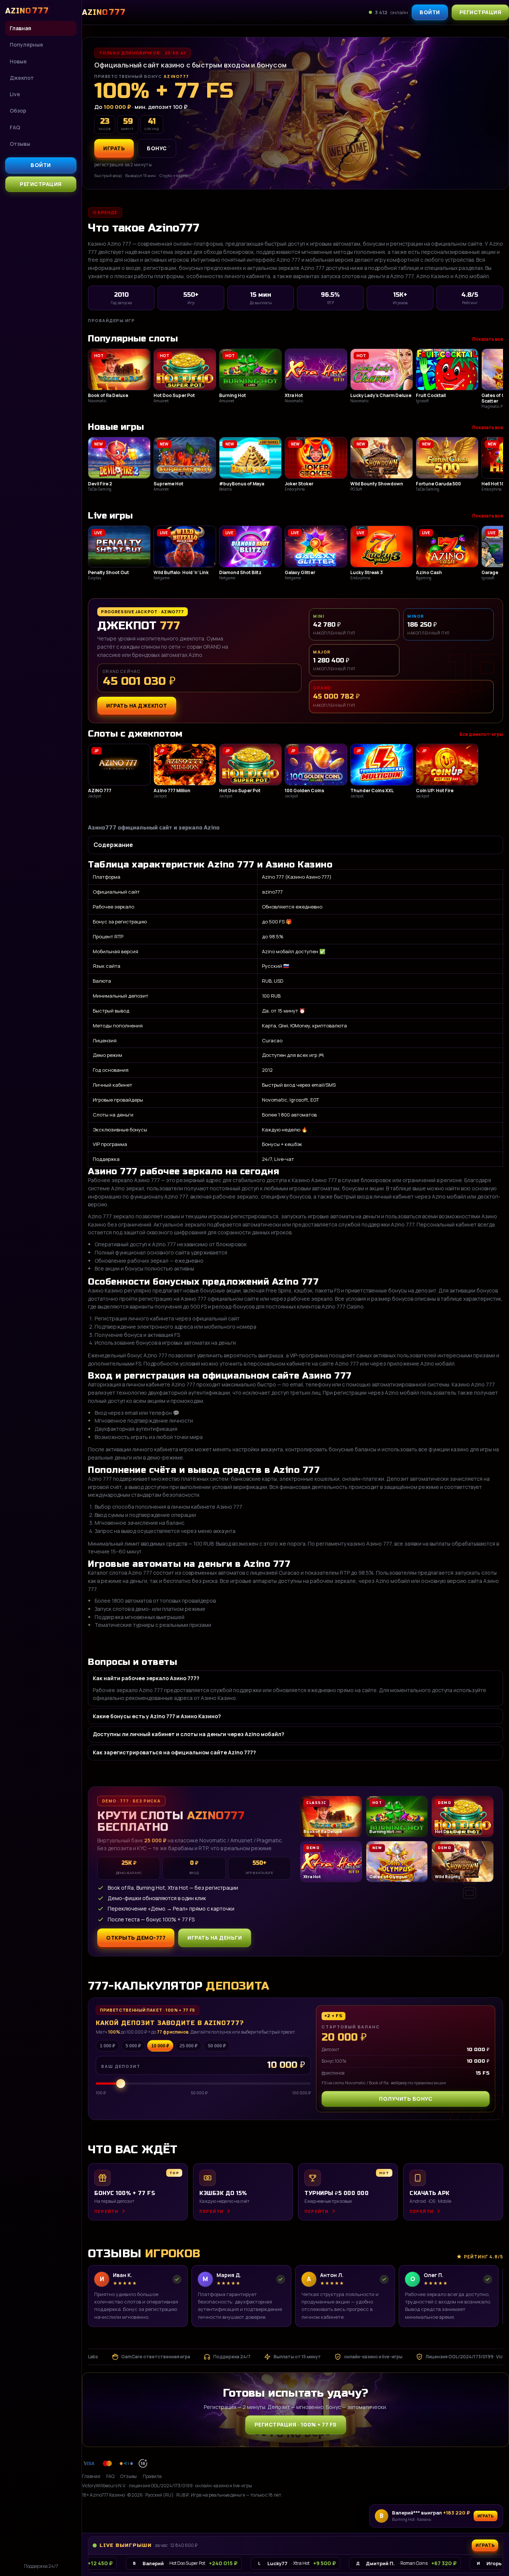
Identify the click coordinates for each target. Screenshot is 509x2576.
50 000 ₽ (217, 2046)
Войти (41, 165)
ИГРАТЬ (114, 148)
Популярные (26, 45)
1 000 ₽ (108, 2046)
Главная (20, 28)
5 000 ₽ (133, 2046)
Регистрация (41, 184)
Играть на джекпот (137, 706)
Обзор (18, 111)
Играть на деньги (215, 1938)
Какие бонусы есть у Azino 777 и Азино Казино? (157, 1716)
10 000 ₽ (160, 2046)
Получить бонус (406, 2099)
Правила (152, 2476)
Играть (486, 2516)
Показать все (488, 339)
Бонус (157, 148)
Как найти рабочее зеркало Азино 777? (146, 1678)
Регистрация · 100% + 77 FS (296, 2424)
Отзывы (20, 144)
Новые (18, 61)
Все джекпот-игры (481, 734)
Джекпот (22, 78)
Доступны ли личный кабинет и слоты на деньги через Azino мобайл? (189, 1734)
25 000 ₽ (189, 2046)
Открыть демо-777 (136, 1938)
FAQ (15, 127)
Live (15, 94)
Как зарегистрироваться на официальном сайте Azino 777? (174, 1752)
